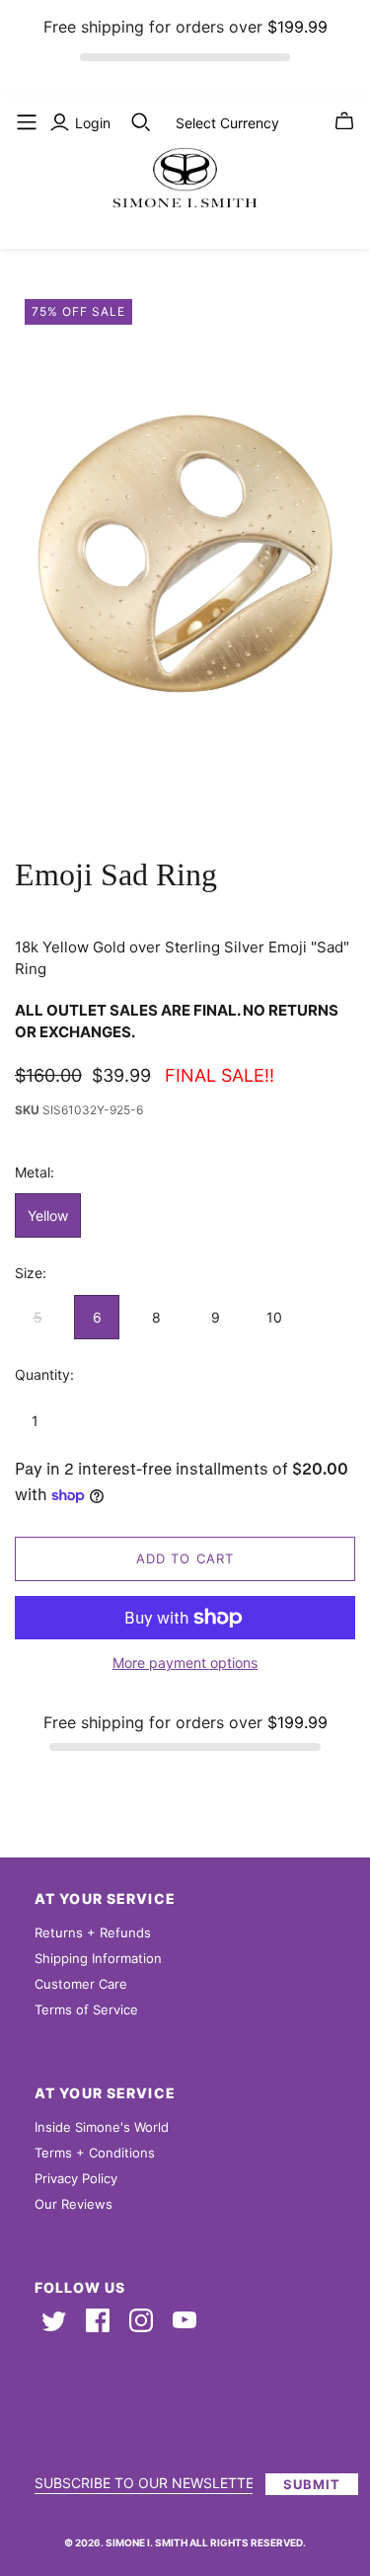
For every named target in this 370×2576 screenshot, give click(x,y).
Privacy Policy (76, 2178)
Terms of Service (86, 2009)
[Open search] (141, 122)
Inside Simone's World (102, 2127)
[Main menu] (27, 122)
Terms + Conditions (95, 2153)
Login (93, 123)
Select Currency (227, 123)
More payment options (185, 1663)
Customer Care (81, 1984)
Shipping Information (98, 1958)
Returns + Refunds (93, 1932)
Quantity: (44, 1374)
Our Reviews (74, 2204)
